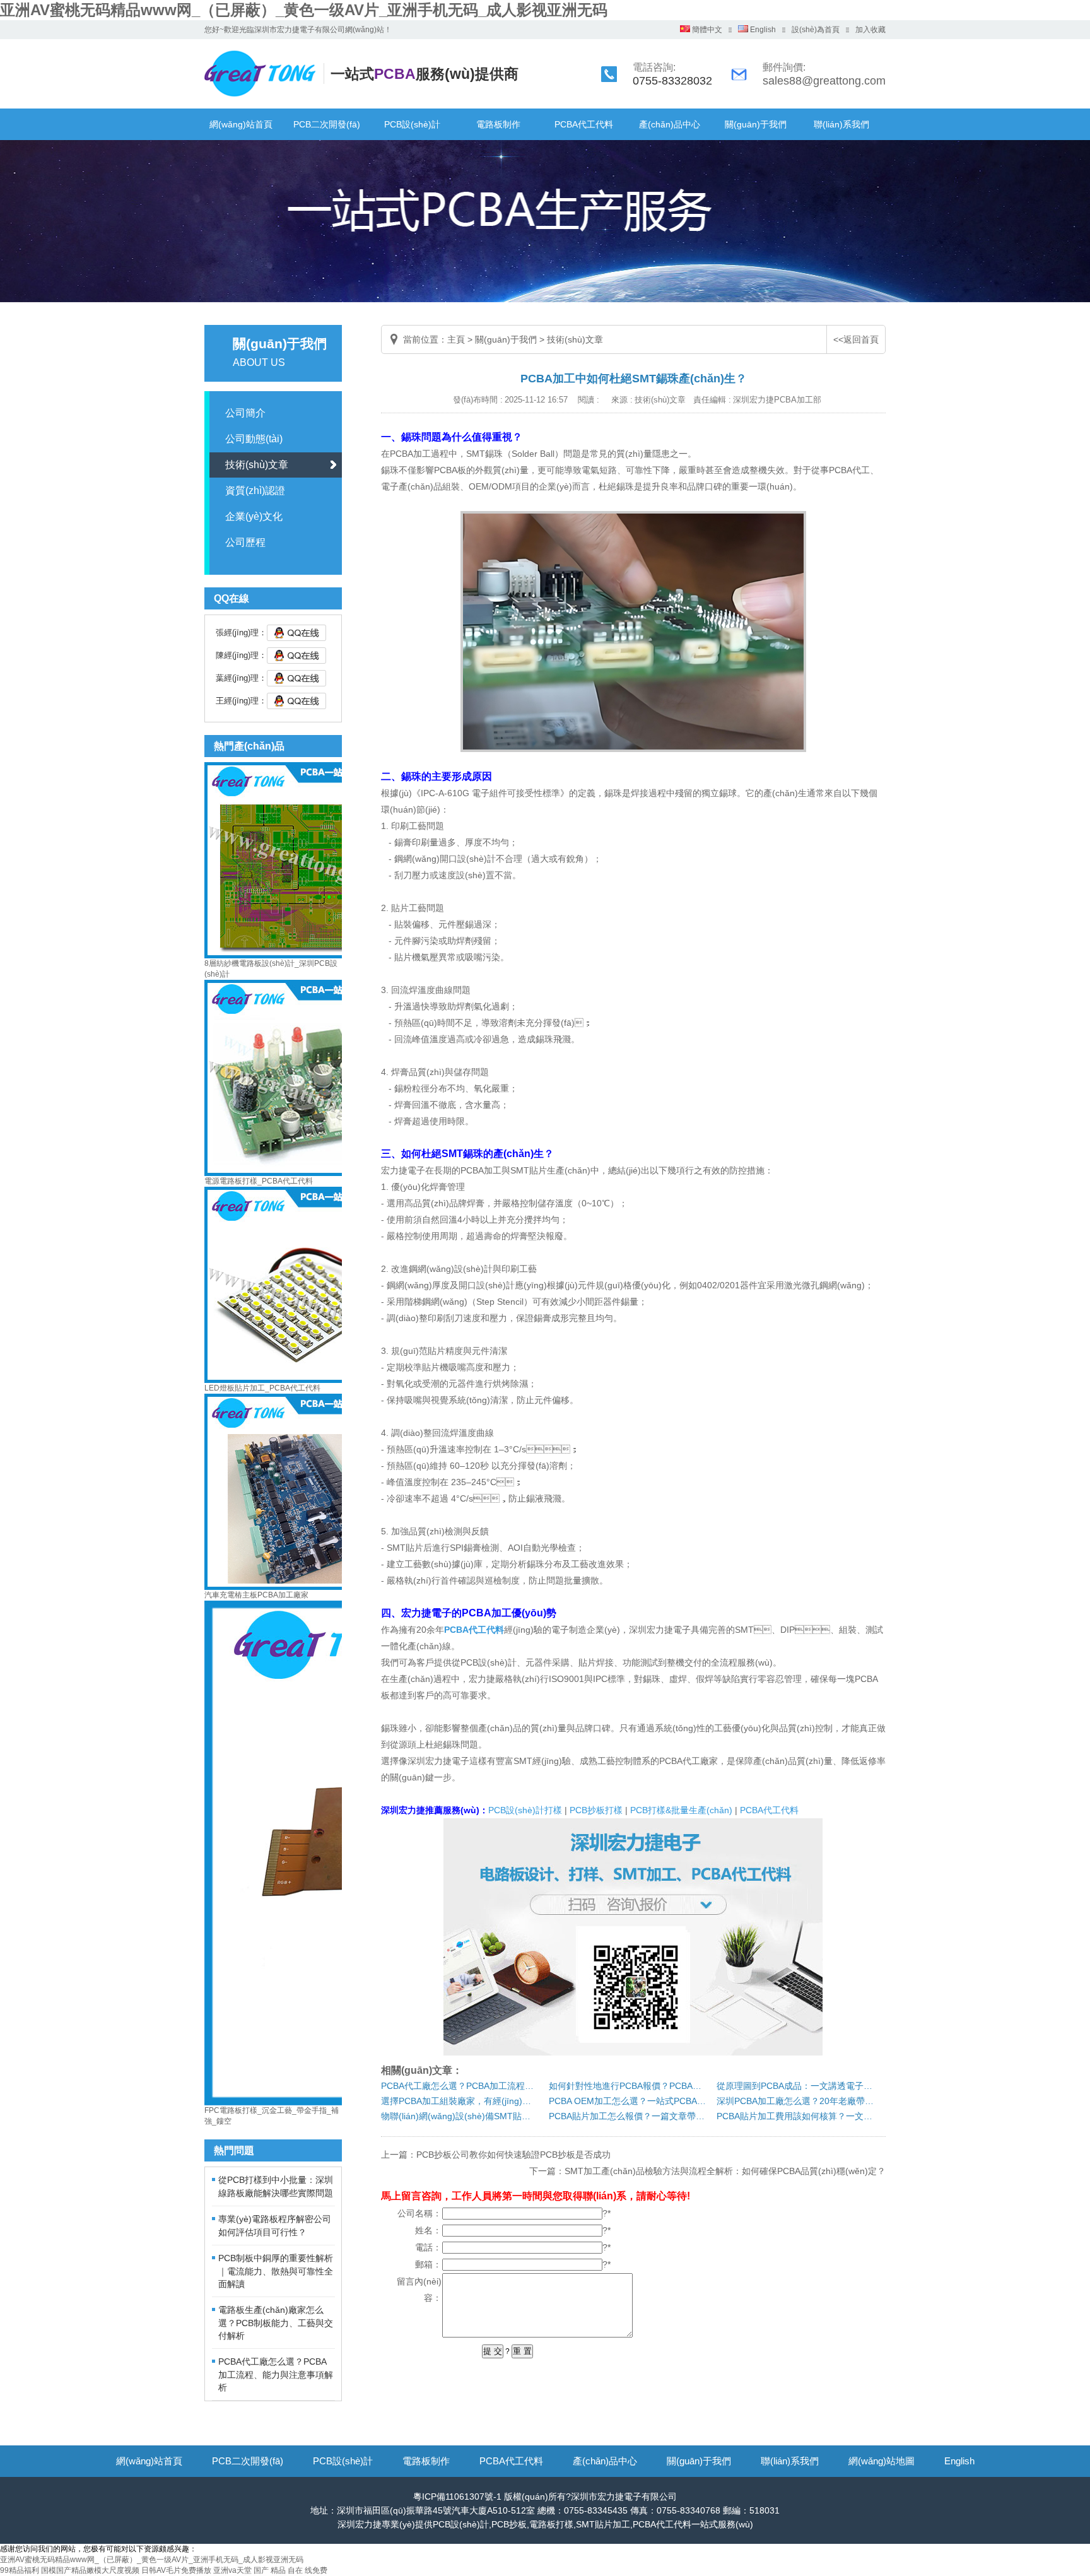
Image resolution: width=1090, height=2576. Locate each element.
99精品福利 (20, 2570)
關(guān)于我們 (756, 124)
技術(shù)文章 (257, 465)
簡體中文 (706, 30)
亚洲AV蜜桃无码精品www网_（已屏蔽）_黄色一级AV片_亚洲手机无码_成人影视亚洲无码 (304, 10)
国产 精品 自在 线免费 (290, 2570)
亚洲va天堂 (232, 2570)
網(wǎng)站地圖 (882, 2461)
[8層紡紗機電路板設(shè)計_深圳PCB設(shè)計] (302, 956)
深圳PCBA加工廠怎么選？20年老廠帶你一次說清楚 (795, 2101)
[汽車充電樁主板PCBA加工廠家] (302, 1587)
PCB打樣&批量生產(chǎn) (681, 1810)
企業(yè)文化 (254, 516)
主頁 (456, 339)
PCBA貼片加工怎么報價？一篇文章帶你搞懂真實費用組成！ (628, 2116)
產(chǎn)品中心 (670, 124)
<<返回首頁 (856, 339)
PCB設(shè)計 (412, 124)
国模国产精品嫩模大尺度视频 (90, 2570)
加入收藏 (870, 30)
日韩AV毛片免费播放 (176, 2570)
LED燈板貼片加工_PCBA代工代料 (262, 1388)
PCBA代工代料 (584, 124)
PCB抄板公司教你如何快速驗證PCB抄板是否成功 (513, 2155)
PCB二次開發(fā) (327, 124)
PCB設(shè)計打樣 (525, 1810)
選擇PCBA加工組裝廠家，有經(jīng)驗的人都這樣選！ (460, 2101)
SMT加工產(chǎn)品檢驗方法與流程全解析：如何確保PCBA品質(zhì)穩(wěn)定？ (725, 2171)
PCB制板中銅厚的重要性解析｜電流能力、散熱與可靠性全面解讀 (276, 2271)
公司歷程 (245, 542)
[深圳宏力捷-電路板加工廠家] (267, 97)
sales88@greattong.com (824, 81)
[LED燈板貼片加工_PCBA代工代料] (302, 1380)
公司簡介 (245, 413)
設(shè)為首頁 (816, 30)
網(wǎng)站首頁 (241, 124)
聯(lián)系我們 (841, 124)
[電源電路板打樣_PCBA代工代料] (302, 1173)
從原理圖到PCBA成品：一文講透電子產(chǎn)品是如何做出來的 (795, 2086)
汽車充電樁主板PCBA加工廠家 (256, 1595)
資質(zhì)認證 (255, 491)
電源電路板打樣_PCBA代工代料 (259, 1181)
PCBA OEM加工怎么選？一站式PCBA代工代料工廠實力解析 (628, 2101)
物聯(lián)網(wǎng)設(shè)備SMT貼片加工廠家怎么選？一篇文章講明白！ (460, 2116)
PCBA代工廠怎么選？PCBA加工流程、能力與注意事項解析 (460, 2086)
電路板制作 (498, 124)
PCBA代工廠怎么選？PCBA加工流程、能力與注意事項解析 (276, 2374)
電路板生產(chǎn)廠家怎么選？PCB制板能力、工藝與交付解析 (276, 2323)
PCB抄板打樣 (596, 1810)
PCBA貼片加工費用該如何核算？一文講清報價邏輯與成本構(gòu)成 (795, 2116)
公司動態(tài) (254, 439)
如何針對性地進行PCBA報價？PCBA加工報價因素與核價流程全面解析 (628, 2086)
